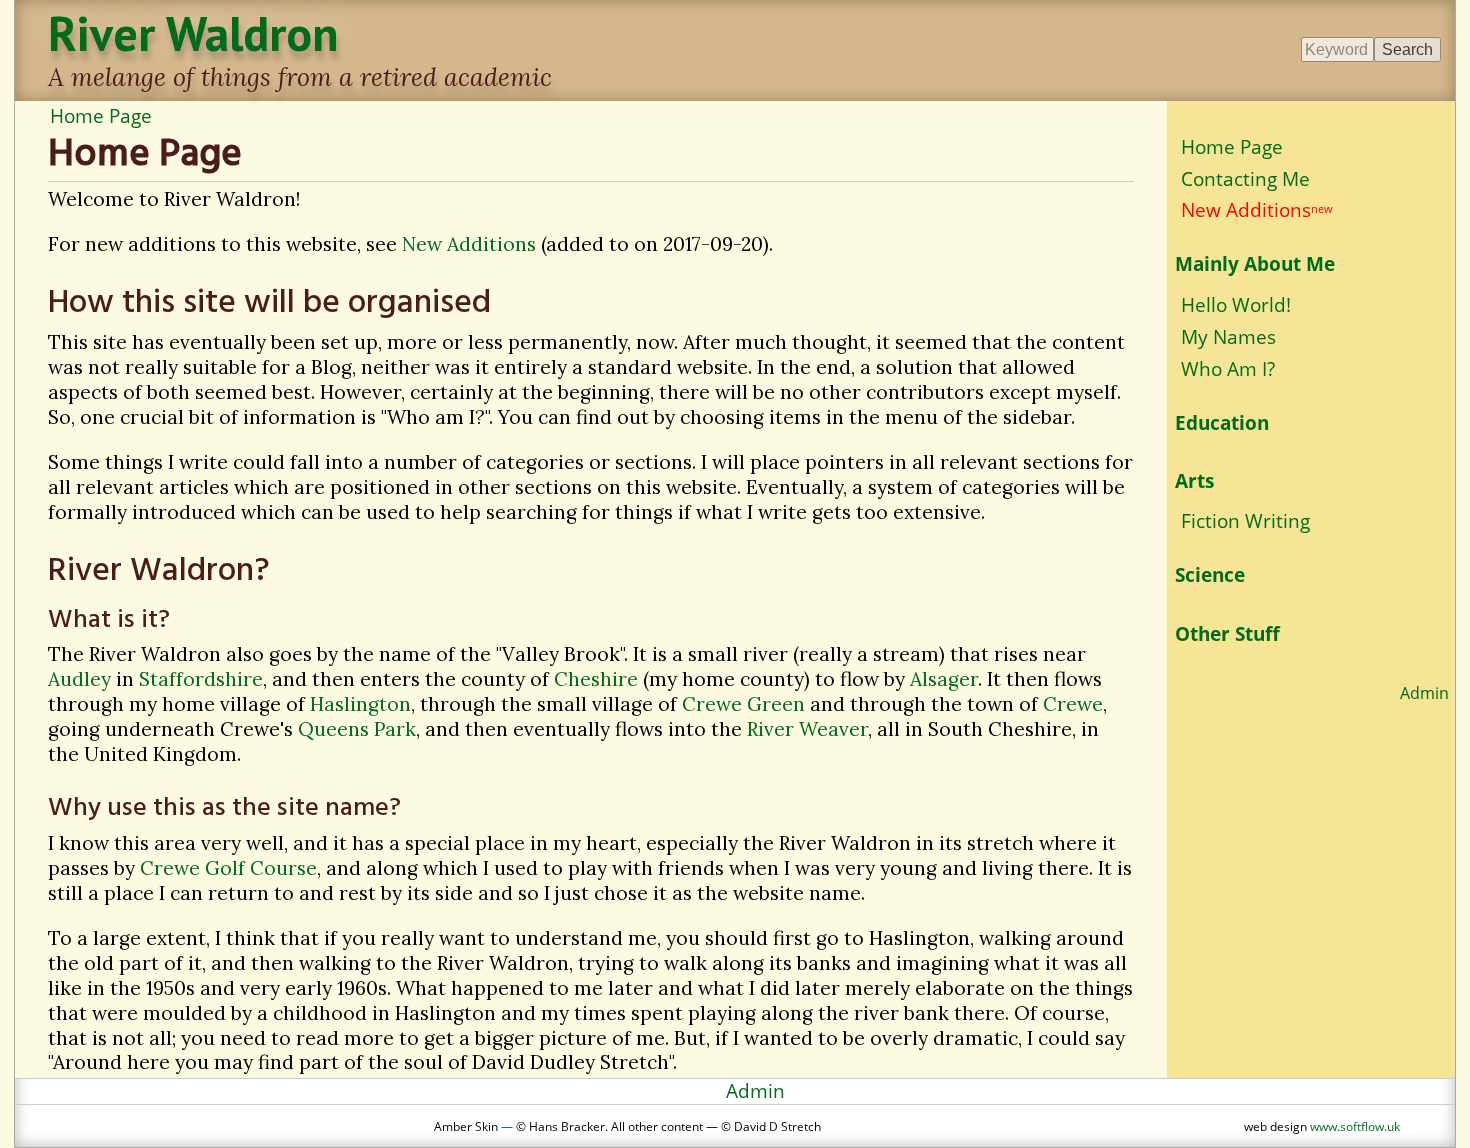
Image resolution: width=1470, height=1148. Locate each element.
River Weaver (807, 729)
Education (1222, 422)
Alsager (944, 679)
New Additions (469, 244)
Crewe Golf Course (228, 868)
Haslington (360, 704)
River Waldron (193, 33)
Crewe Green (743, 704)
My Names (1228, 336)
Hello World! (1236, 304)
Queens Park (357, 729)
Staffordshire (201, 679)
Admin (1424, 693)
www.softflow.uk (1355, 1126)
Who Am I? (1228, 368)
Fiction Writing (1245, 520)
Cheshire (596, 679)
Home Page (101, 115)
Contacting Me (1245, 178)
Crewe (1073, 704)
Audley (79, 679)
